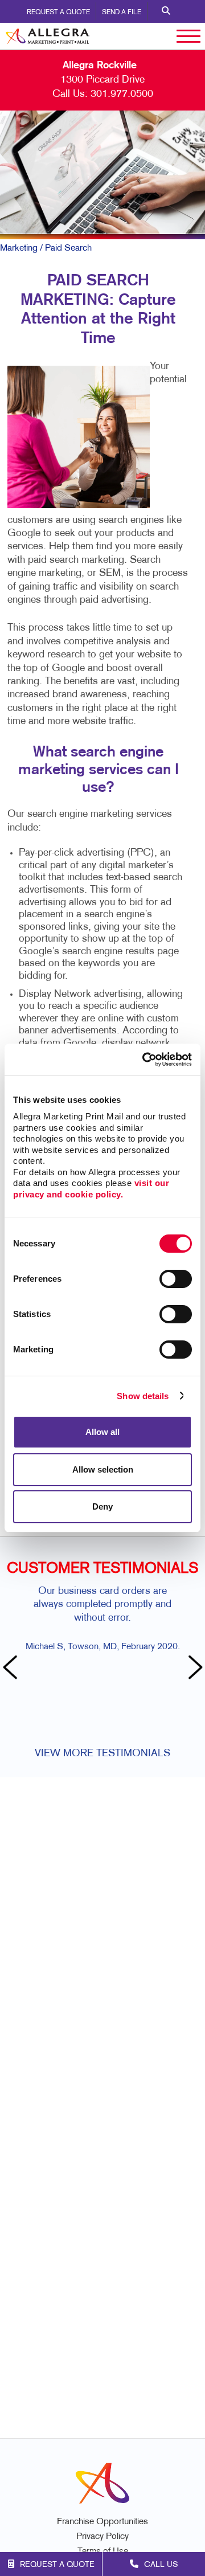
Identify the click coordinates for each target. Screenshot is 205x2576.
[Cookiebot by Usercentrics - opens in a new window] (145, 1060)
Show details (143, 1396)
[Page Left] (11, 1669)
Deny (102, 1506)
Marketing (19, 248)
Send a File (122, 13)
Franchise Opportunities (102, 2522)
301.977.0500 (122, 94)
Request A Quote (58, 13)
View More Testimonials (102, 1754)
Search (166, 11)
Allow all (102, 1432)
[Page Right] (194, 1669)
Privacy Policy (102, 2537)
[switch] (176, 1279)
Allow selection (103, 1469)
